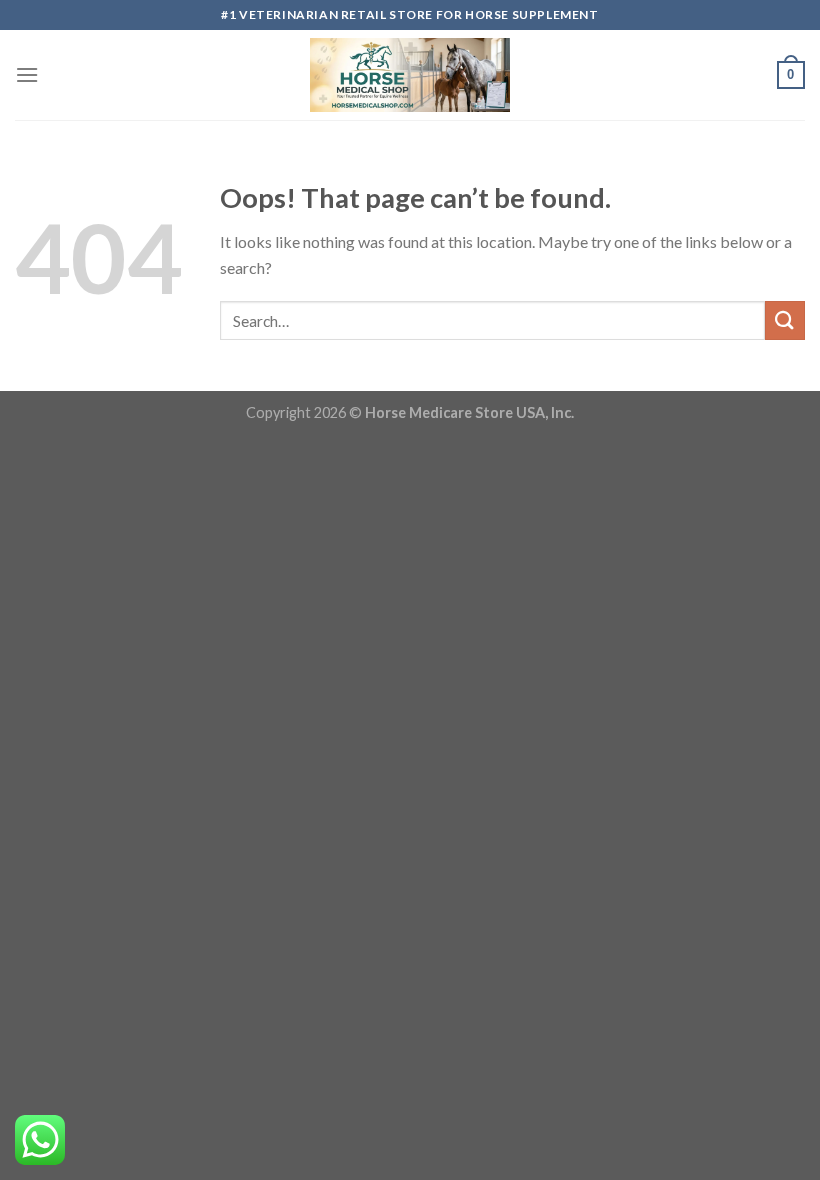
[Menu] (27, 74)
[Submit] (785, 320)
